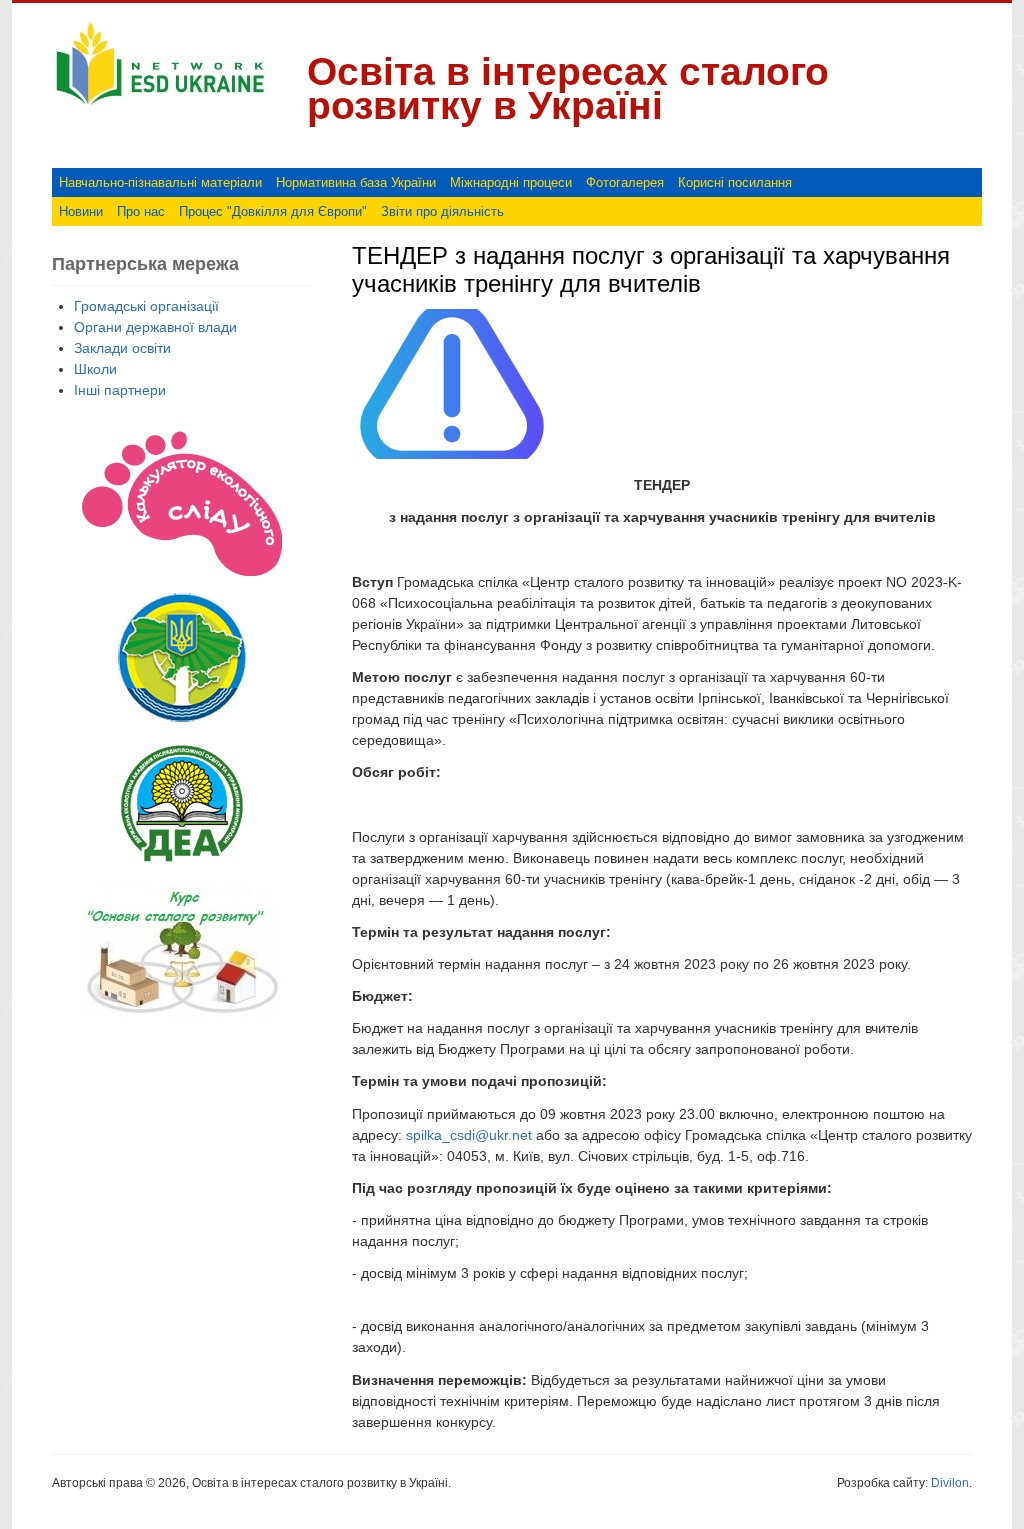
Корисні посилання (735, 182)
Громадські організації (146, 306)
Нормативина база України (356, 182)
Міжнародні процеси (511, 182)
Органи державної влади (155, 327)
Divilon (950, 1483)
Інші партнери (120, 390)
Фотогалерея (625, 182)
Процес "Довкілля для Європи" (273, 211)
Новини (81, 211)
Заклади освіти (122, 348)
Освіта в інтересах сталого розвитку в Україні (568, 88)
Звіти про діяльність (442, 211)
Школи (95, 369)
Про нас (141, 211)
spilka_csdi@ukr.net (469, 1135)
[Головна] (160, 106)
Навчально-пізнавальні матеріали (160, 182)
